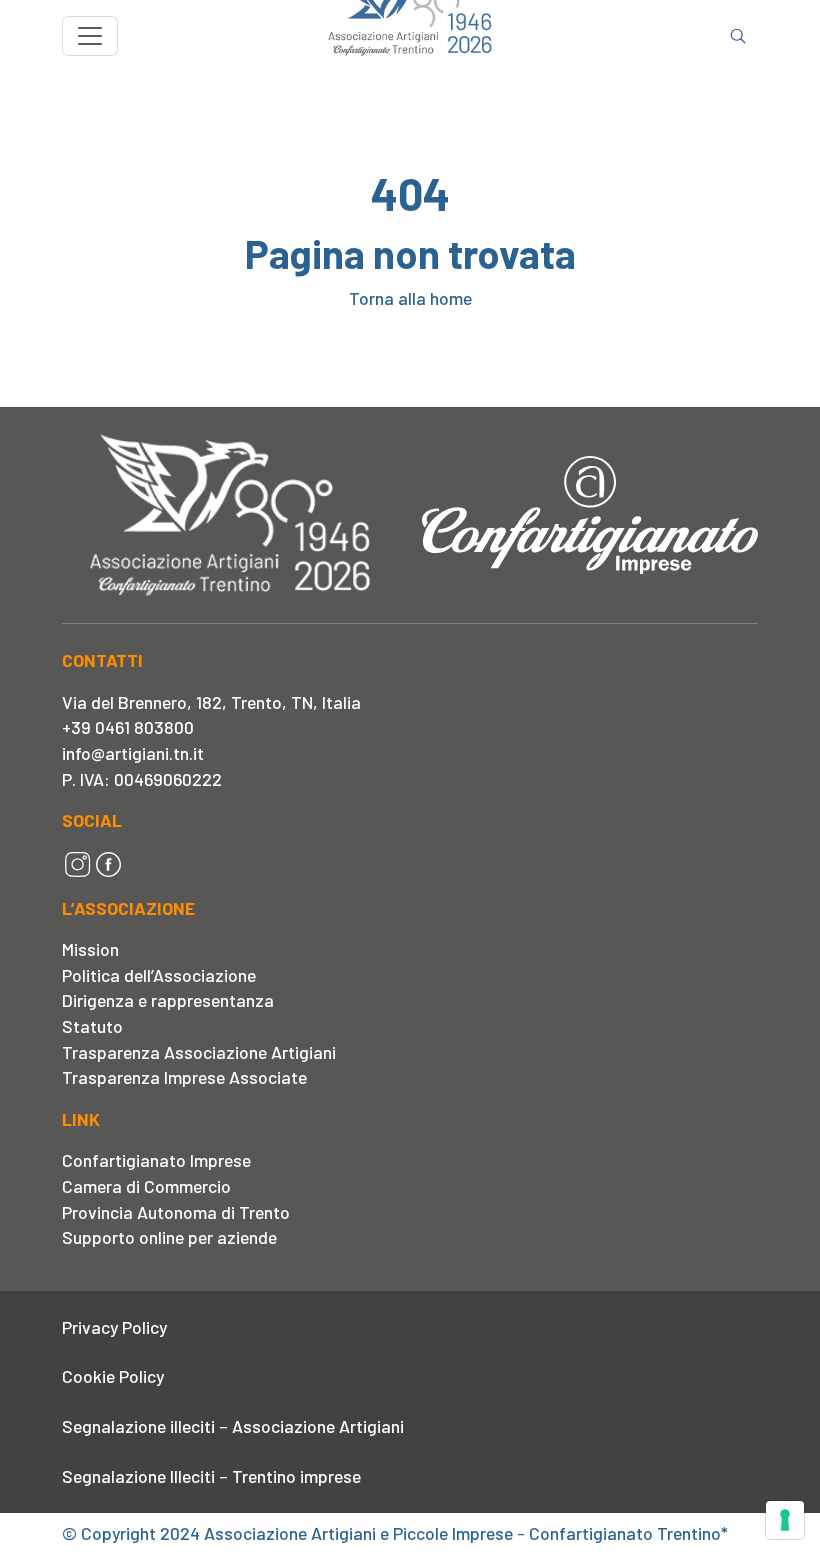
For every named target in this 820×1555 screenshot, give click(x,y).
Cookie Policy (113, 1376)
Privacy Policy (114, 1327)
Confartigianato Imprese (156, 1160)
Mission (90, 949)
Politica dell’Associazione (159, 975)
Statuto (92, 1026)
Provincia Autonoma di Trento (176, 1212)
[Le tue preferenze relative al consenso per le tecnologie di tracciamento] (785, 1520)
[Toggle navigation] (90, 36)
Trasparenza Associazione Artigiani (199, 1052)
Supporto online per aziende (169, 1237)
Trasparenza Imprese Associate (184, 1077)
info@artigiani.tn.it (133, 753)
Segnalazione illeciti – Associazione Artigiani (233, 1426)
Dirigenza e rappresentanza (168, 1000)
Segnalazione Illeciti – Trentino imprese (211, 1476)
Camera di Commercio (146, 1186)
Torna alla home (410, 298)
